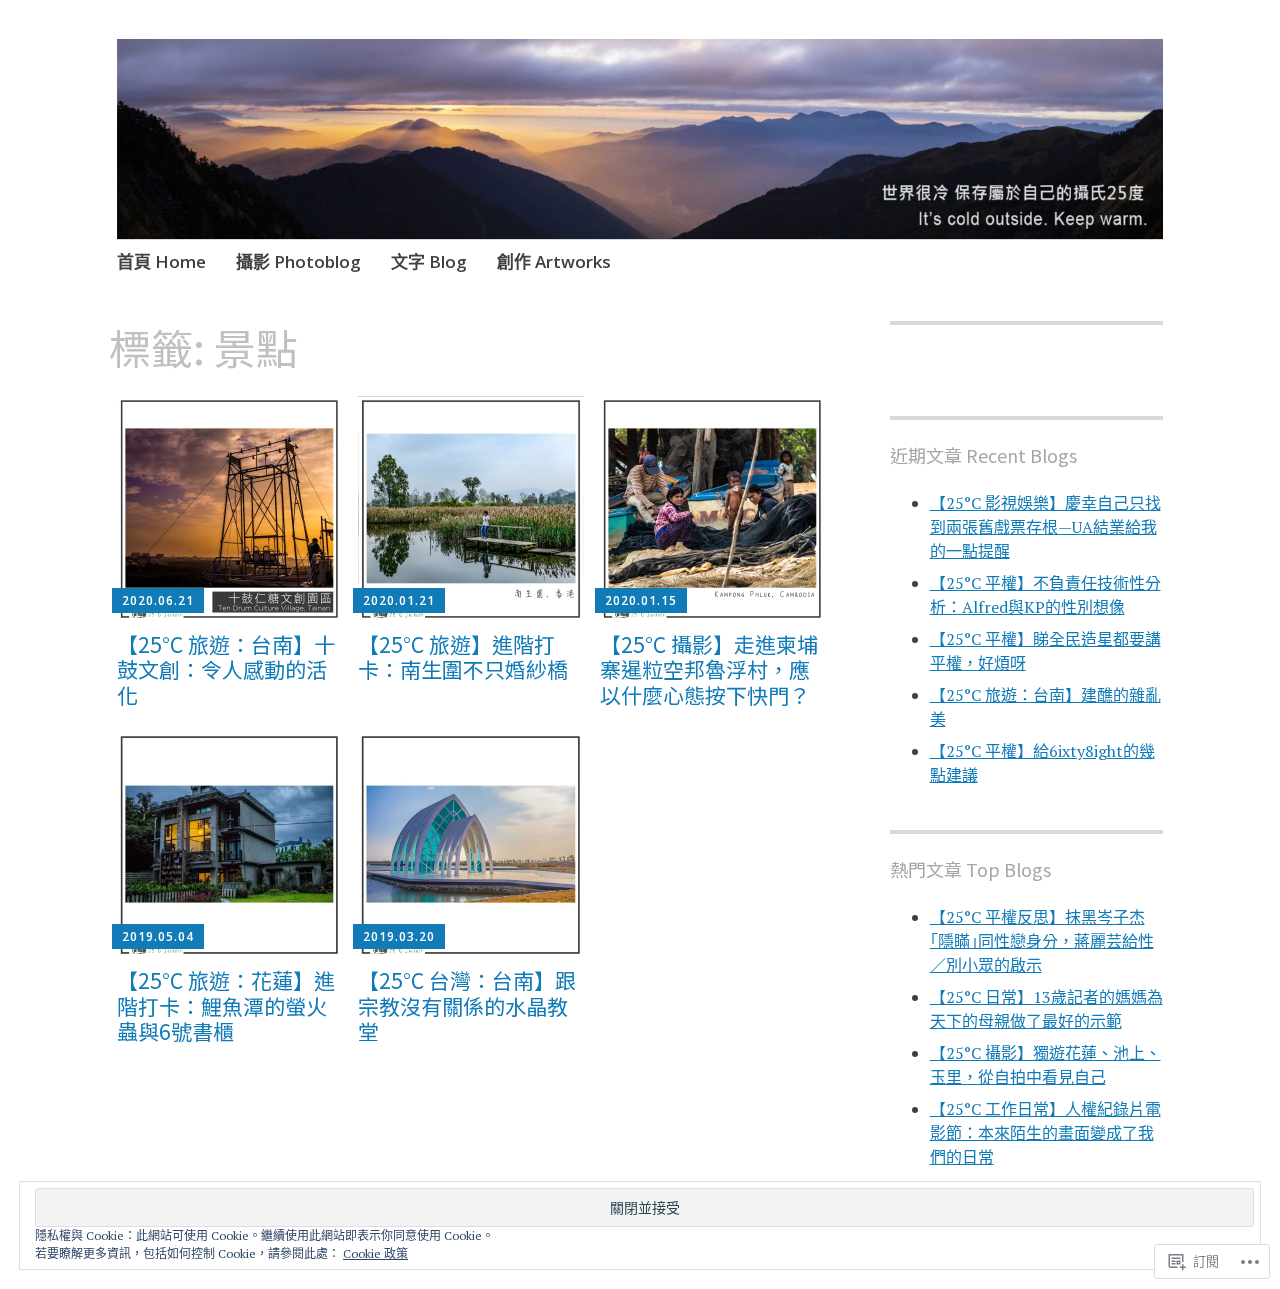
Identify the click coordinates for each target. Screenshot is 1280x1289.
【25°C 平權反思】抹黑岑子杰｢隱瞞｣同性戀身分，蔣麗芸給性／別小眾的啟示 (1042, 941)
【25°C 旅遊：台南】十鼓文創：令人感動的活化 (226, 669)
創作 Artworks (554, 261)
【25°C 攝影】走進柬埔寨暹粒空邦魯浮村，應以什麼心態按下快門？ (709, 669)
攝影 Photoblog (298, 261)
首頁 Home (161, 261)
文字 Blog (429, 261)
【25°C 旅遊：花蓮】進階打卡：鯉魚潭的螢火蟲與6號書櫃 (226, 1005)
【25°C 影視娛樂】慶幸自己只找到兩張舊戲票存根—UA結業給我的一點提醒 (1045, 527)
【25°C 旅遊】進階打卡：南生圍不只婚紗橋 (463, 656)
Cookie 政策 (375, 1253)
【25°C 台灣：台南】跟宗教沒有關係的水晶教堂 (467, 1005)
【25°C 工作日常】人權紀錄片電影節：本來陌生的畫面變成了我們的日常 (1045, 1133)
